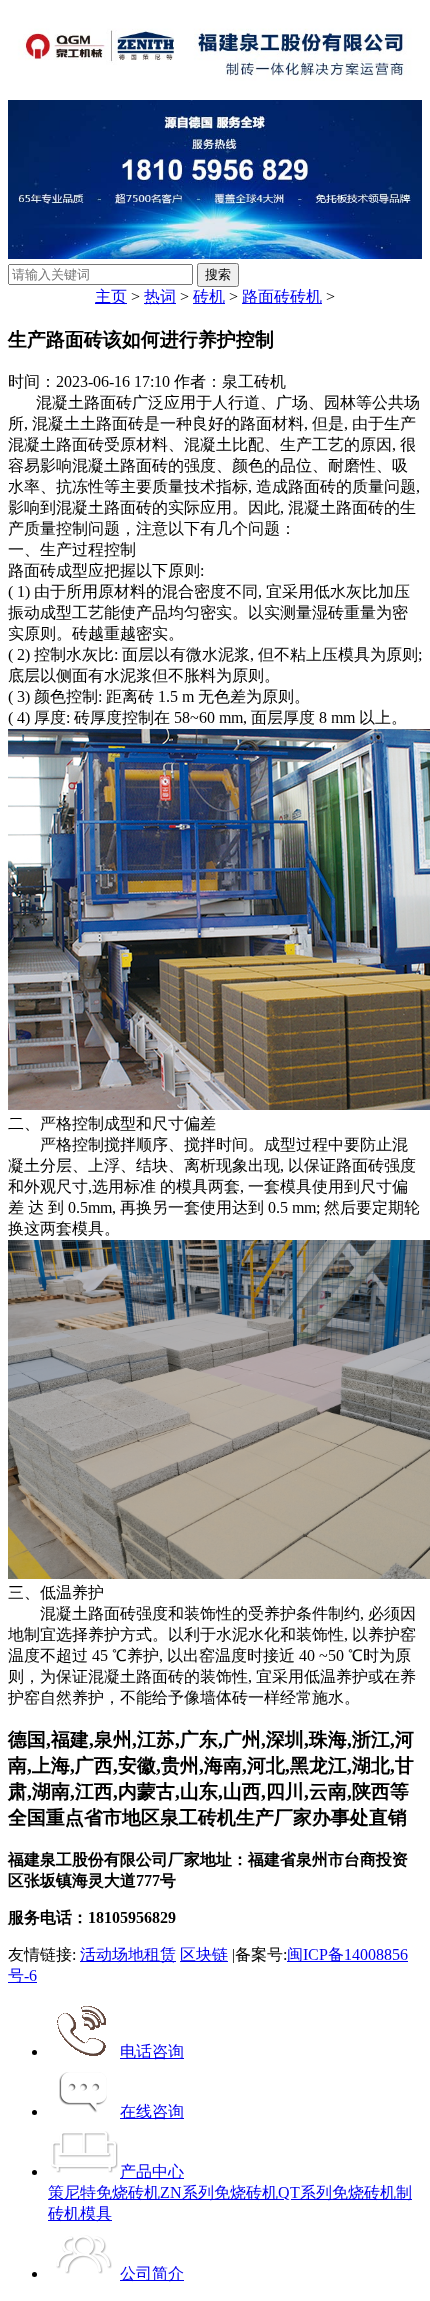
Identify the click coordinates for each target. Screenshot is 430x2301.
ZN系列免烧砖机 (219, 2192)
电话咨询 (152, 2051)
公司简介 (152, 2273)
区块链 (204, 1954)
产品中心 (152, 2171)
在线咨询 (152, 2111)
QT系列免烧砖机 (337, 2192)
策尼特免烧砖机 (104, 2192)
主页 (111, 296)
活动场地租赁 (128, 1954)
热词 (160, 296)
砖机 (209, 296)
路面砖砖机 (282, 296)
